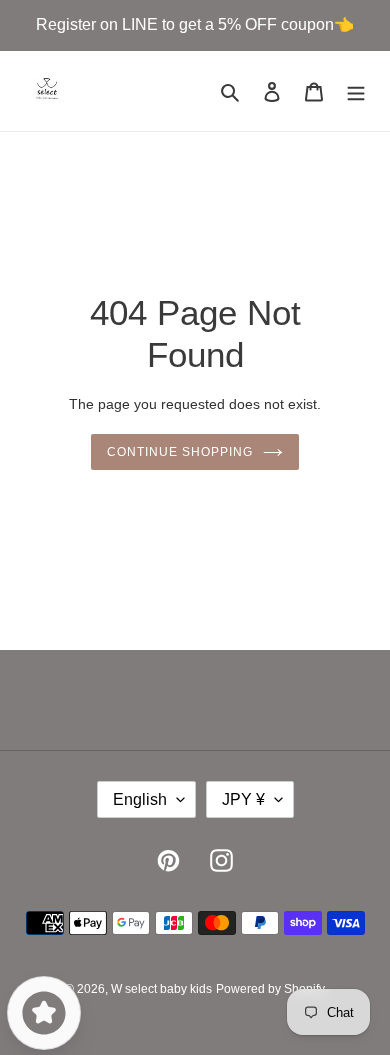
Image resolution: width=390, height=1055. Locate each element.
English (140, 799)
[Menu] (356, 91)
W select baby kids (161, 989)
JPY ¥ (243, 799)
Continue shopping (180, 452)
